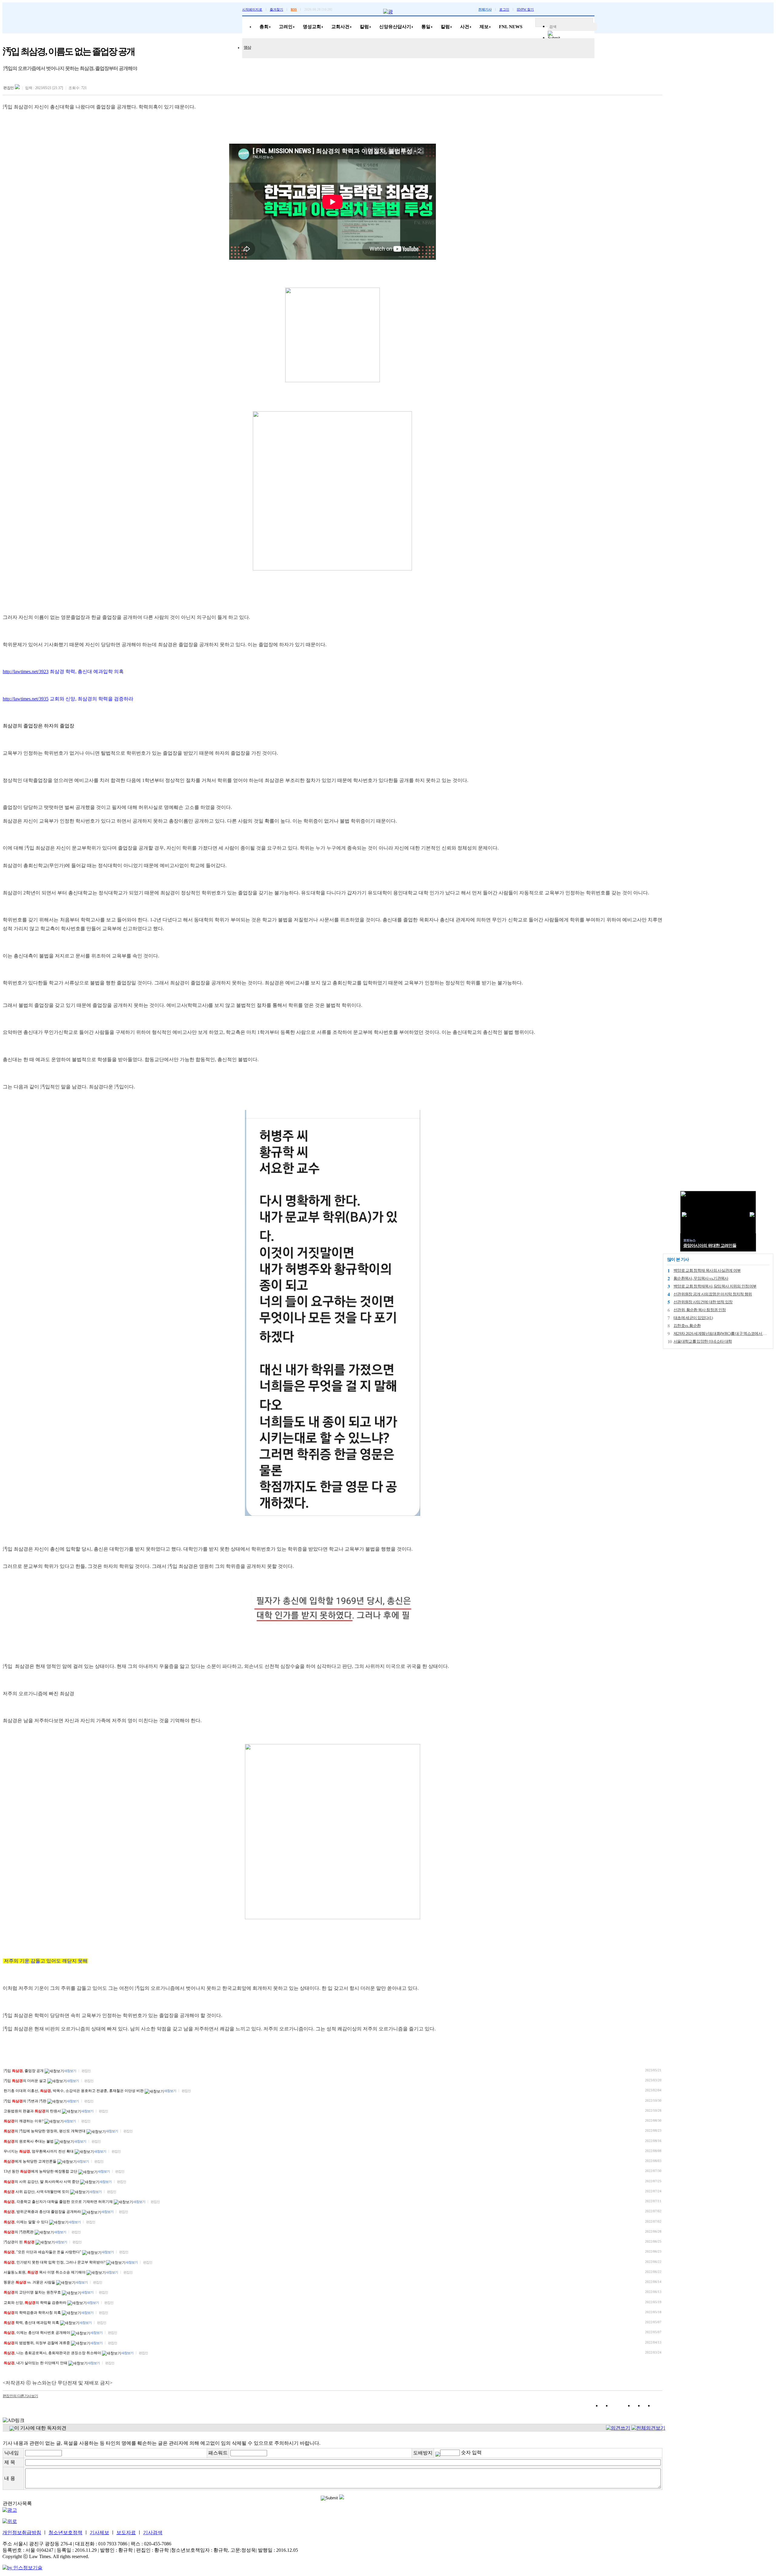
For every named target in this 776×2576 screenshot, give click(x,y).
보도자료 (126, 2533)
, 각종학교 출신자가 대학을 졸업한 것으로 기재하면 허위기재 (59, 2202)
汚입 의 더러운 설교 (25, 2081)
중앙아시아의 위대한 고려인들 (710, 1246)
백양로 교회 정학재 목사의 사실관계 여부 (707, 1270)
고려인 (286, 27)
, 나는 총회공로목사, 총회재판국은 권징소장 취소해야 (53, 2353)
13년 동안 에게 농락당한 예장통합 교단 (41, 2171)
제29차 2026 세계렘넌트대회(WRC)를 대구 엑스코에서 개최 (722, 1333)
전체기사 (485, 9)
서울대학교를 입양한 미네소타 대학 (703, 1341)
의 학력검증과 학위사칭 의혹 (33, 2313)
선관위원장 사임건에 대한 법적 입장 (703, 1302)
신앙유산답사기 (395, 27)
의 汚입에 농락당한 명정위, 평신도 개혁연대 (45, 2131)
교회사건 (340, 27)
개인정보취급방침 (22, 2533)
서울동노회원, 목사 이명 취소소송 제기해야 (45, 2272)
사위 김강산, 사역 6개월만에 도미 (37, 2192)
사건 (465, 27)
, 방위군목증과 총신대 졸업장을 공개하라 (43, 2212)
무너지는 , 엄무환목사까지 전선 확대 (39, 2151)
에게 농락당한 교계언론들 (30, 2161)
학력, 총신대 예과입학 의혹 (32, 2323)
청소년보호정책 (65, 2533)
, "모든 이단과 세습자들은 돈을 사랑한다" (43, 2252)
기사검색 (153, 2533)
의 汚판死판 (19, 2232)
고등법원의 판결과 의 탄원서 (33, 2111)
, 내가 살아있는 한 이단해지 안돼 (36, 2363)
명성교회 (312, 27)
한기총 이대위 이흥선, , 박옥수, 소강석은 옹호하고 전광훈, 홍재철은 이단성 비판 (74, 2091)
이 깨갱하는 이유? (24, 2121)
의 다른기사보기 (20, 2396)
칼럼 (364, 27)
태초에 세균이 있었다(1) (693, 1318)
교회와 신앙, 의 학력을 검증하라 (35, 2303)
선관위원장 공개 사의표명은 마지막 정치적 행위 (713, 1294)
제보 (484, 27)
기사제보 (99, 2533)
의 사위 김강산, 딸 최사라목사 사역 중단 (42, 2182)
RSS (294, 9)
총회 (264, 27)
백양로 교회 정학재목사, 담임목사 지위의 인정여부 (715, 1286)
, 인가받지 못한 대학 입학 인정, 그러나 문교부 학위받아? (55, 2262)
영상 (247, 47)
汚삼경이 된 (19, 2242)
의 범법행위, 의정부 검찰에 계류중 (37, 2343)
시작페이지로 (252, 9)
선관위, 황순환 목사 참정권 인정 (700, 1310)
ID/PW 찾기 (525, 9)
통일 (426, 27)
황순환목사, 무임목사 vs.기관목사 (701, 1278)
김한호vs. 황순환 (687, 1326)
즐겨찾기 (276, 9)
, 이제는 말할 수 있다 (26, 2222)
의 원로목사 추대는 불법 (29, 2141)
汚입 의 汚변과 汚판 (25, 2101)
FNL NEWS (511, 27)
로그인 (504, 9)
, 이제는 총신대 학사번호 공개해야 (37, 2333)
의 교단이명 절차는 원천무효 (33, 2292)
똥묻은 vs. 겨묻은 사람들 (30, 2282)
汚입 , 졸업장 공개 (24, 2071)
